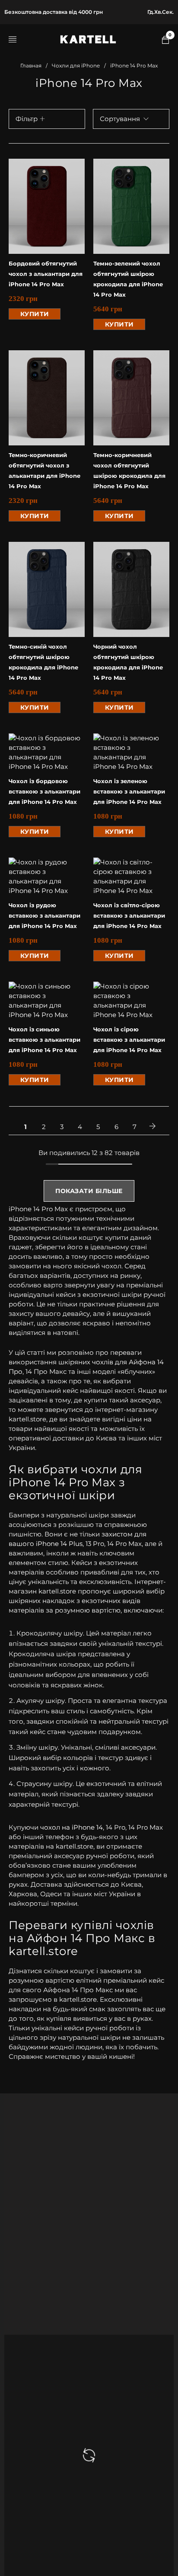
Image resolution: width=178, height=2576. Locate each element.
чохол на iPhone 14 (72, 1827)
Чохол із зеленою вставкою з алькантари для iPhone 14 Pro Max (129, 791)
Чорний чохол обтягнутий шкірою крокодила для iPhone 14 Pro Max (128, 662)
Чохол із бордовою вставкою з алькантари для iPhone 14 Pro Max (44, 791)
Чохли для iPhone (76, 66)
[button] (35, 314)
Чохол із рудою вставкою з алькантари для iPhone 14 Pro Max (44, 915)
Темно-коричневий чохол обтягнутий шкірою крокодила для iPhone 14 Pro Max (129, 470)
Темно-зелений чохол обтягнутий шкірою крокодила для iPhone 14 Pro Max (128, 279)
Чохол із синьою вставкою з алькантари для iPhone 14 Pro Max (44, 1040)
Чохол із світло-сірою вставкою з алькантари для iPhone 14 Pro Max (129, 915)
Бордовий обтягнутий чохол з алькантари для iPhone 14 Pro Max (46, 274)
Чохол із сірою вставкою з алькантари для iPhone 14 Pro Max (129, 1040)
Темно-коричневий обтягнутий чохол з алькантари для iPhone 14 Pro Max (44, 470)
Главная (31, 66)
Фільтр (27, 119)
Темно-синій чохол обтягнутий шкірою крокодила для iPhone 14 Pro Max (43, 662)
